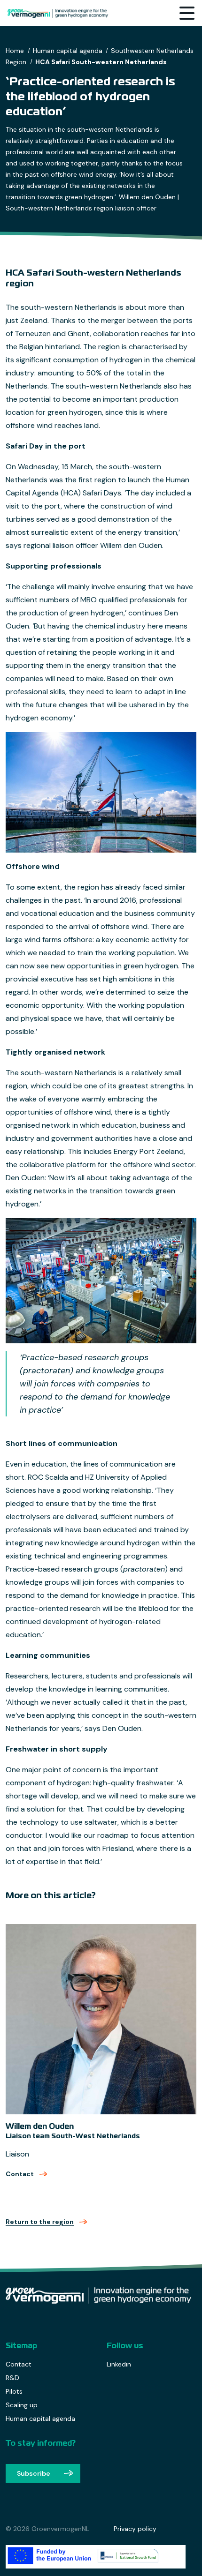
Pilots (14, 2391)
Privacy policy (135, 2529)
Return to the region (40, 2222)
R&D (12, 2378)
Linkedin (119, 2364)
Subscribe (34, 2473)
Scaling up (22, 2405)
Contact (27, 2174)
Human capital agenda (40, 2419)
